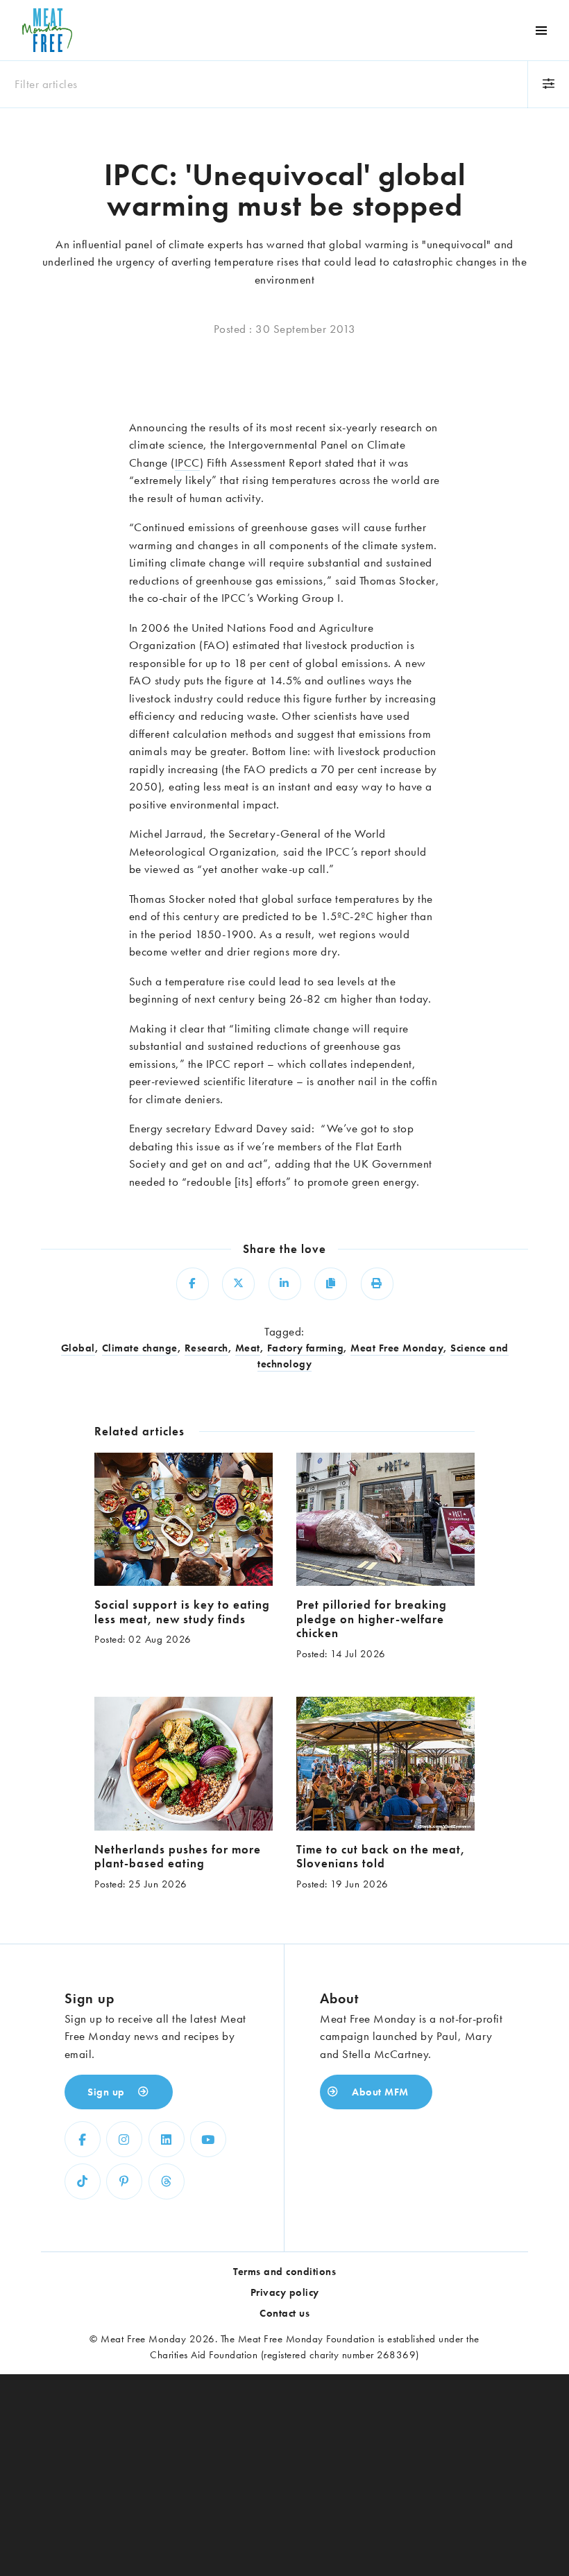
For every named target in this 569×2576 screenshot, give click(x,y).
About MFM (379, 2092)
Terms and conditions (284, 2272)
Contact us (284, 2313)
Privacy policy (285, 2292)
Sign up (108, 2092)
